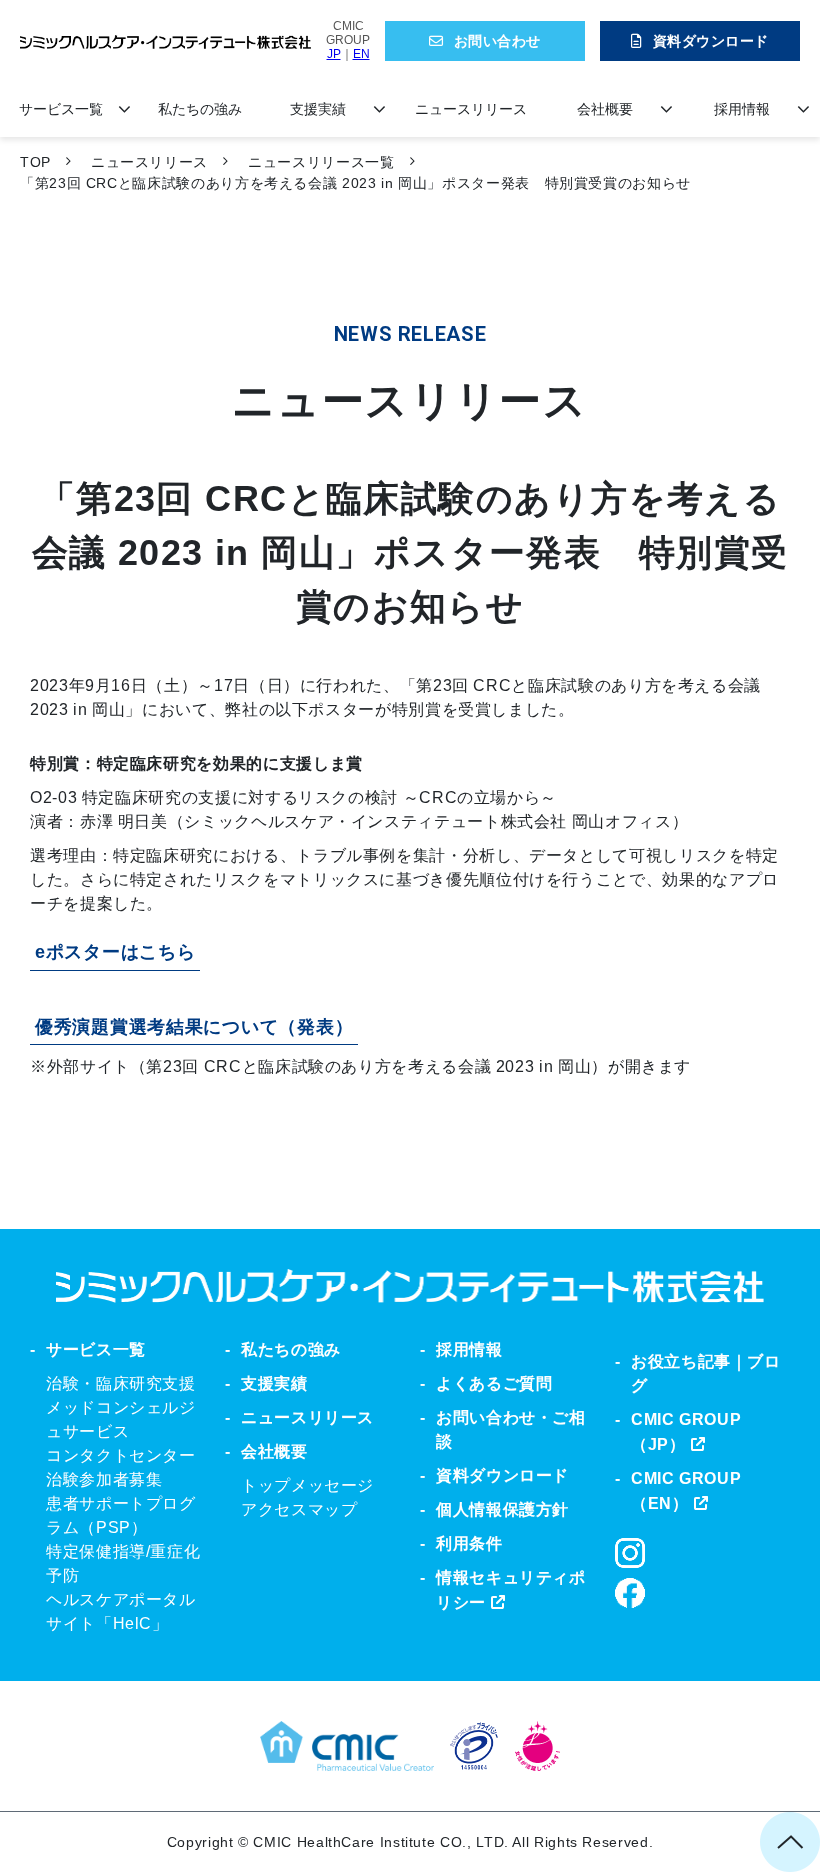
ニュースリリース (471, 109)
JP (334, 54)
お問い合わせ (497, 41)
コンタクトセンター (121, 1455)
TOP (35, 162)
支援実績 (318, 109)
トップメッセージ (307, 1485)
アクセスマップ (299, 1509)
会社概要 (605, 109)
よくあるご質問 (494, 1383)
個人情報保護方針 (502, 1509)
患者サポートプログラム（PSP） (121, 1515)
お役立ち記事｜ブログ (706, 1373)
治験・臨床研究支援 (121, 1383)
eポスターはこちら (115, 952)
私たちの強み (200, 109)
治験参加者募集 (104, 1479)
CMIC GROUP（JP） (686, 1432)
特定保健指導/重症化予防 (123, 1563)
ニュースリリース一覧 (321, 162)
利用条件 (469, 1543)
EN (361, 54)
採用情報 (742, 109)
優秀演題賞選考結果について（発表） (194, 1027)
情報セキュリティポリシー (511, 1590)
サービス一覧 (61, 109)
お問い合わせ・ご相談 (511, 1429)
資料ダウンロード (711, 41)
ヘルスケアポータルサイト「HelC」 (121, 1611)
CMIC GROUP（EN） (686, 1491)
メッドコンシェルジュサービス (121, 1419)
